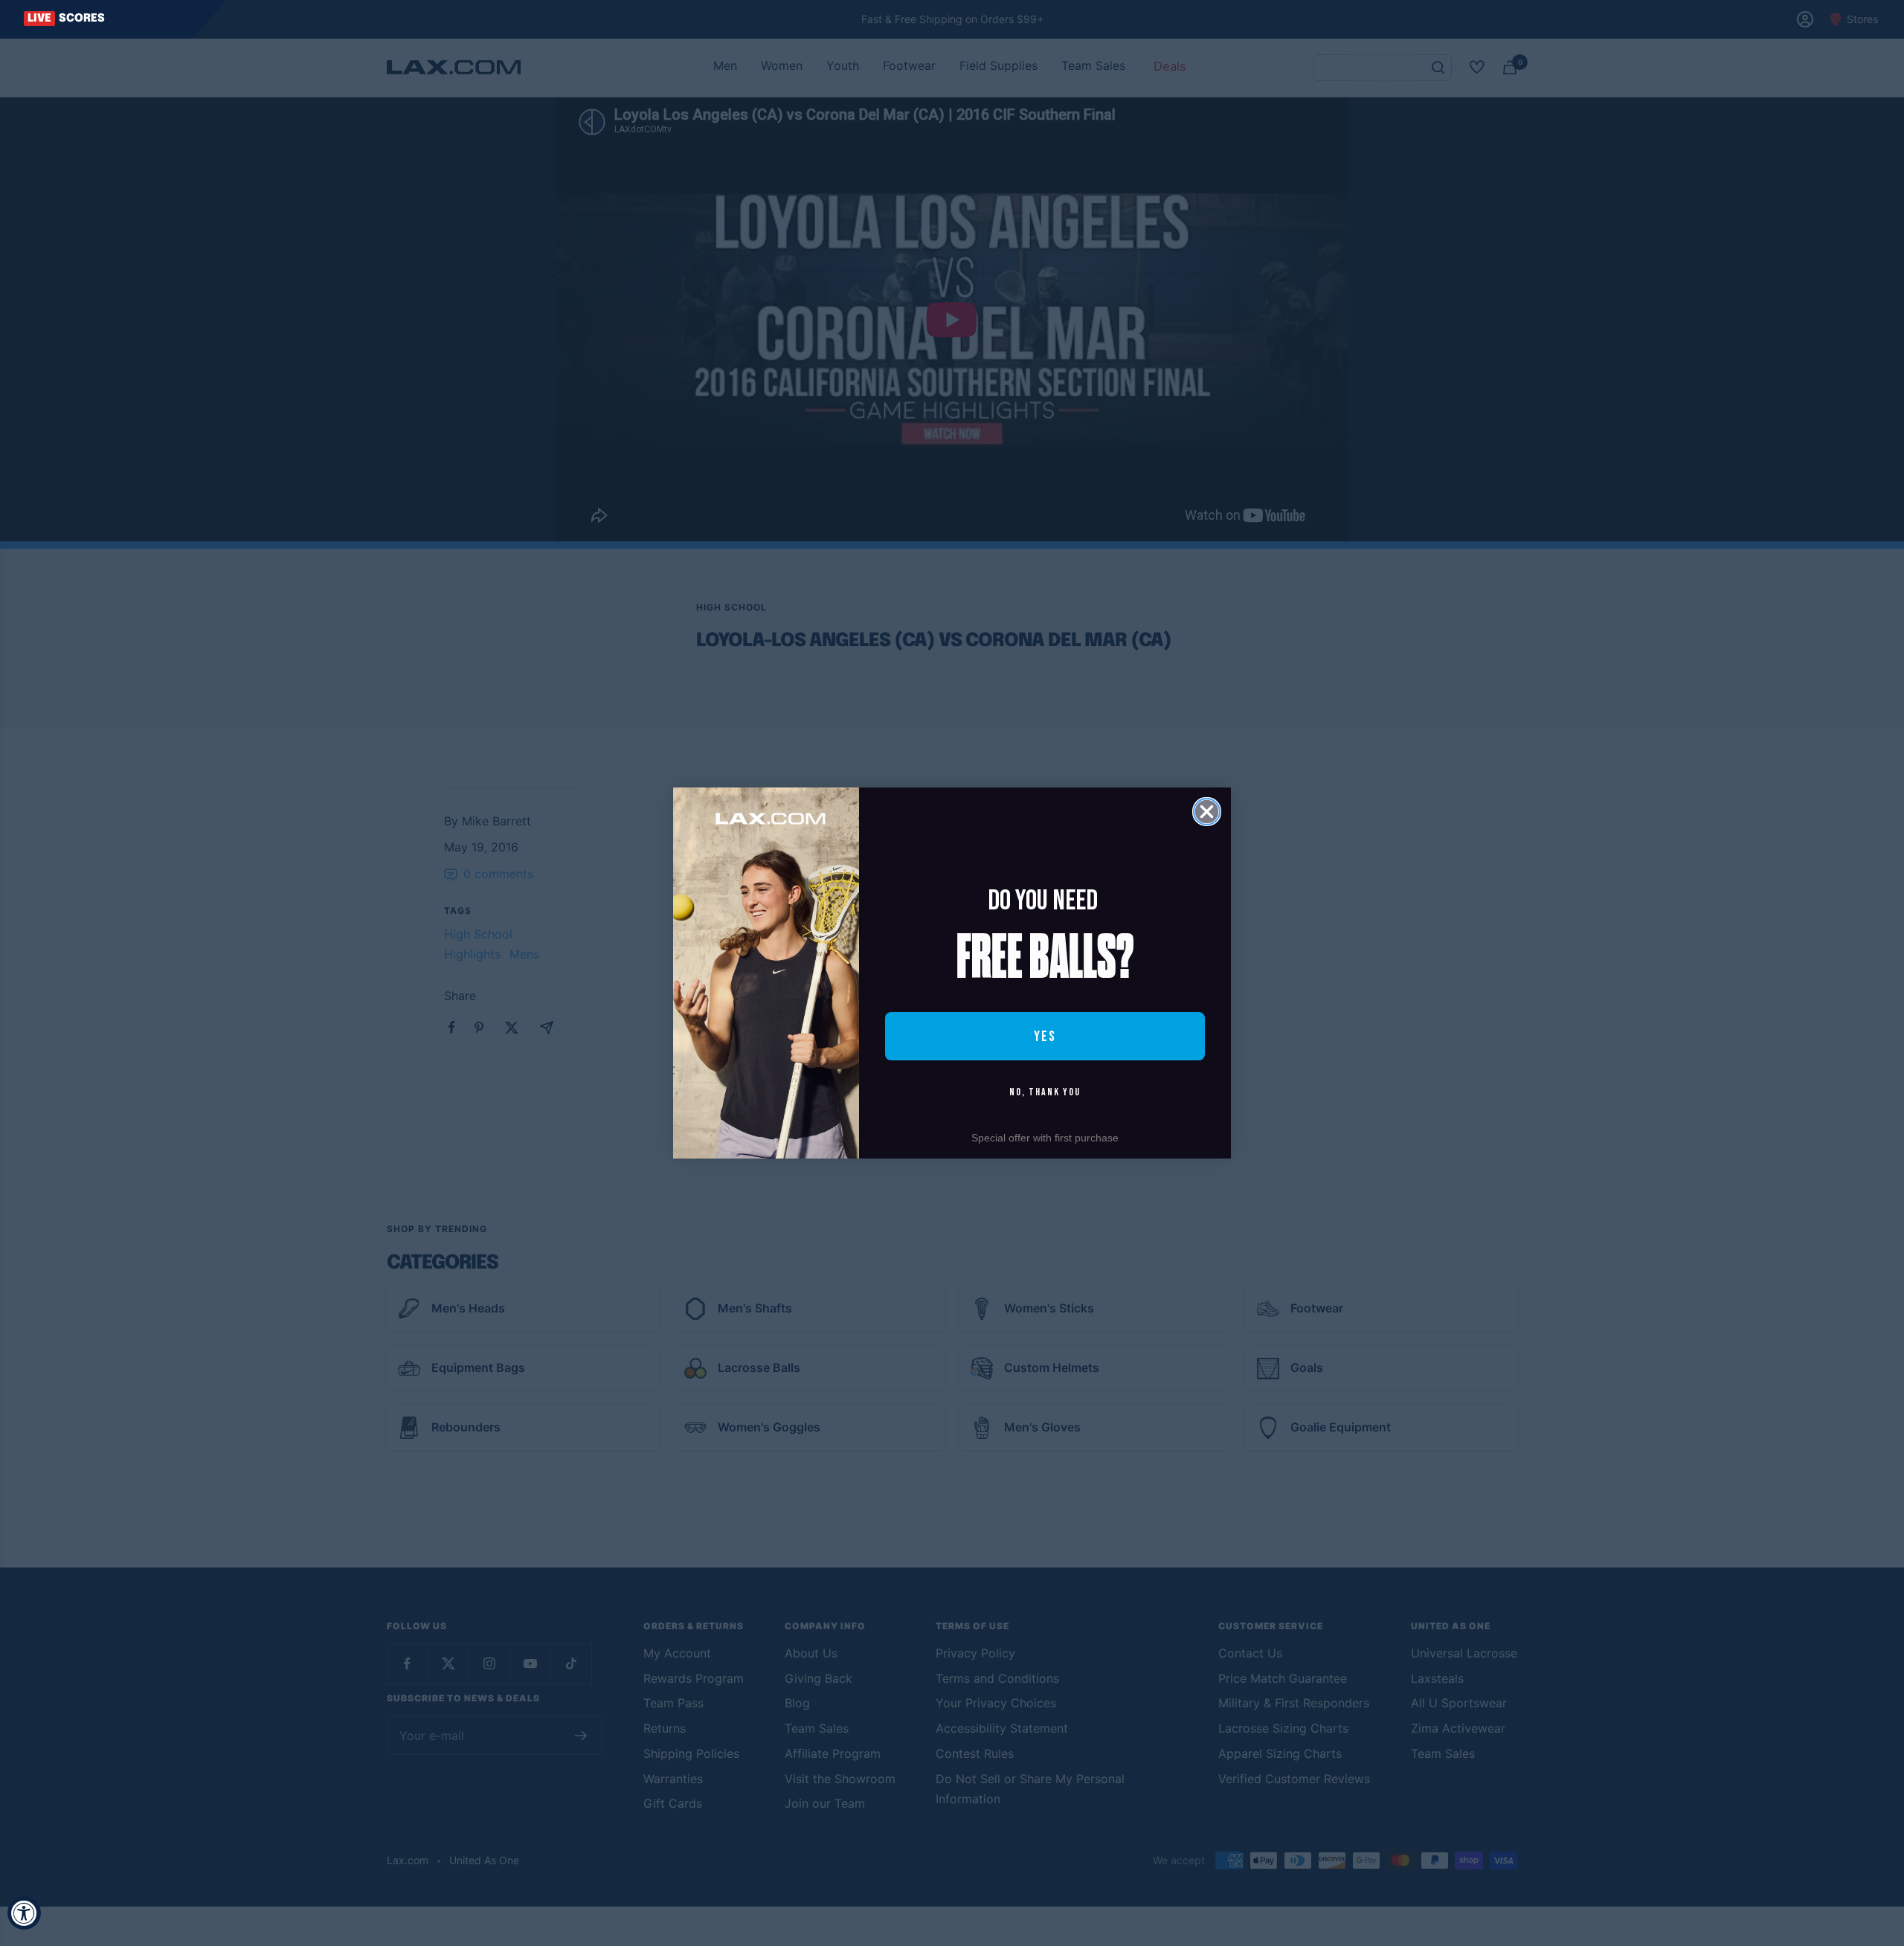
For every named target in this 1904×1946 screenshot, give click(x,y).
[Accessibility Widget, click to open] (24, 1913)
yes (1045, 1037)
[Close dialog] (1207, 812)
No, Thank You (1045, 1092)
